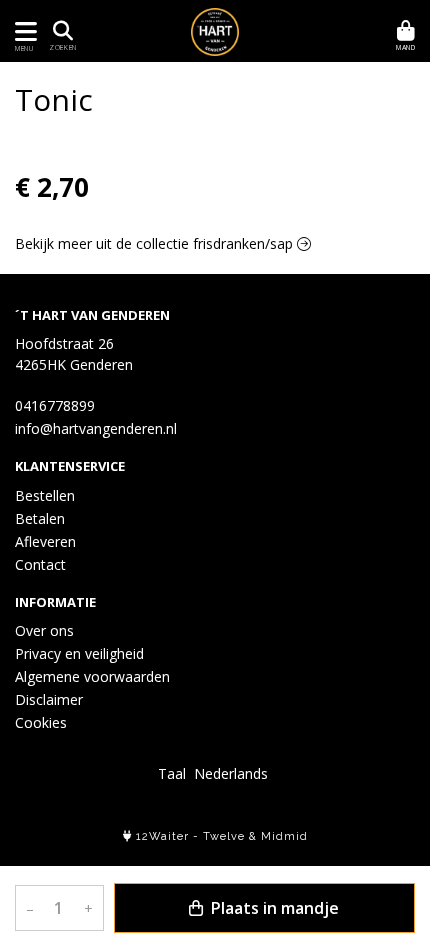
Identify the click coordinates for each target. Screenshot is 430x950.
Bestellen (45, 495)
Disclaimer (49, 699)
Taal (172, 773)
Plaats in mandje (273, 908)
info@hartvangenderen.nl (96, 428)
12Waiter (162, 836)
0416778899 (55, 405)
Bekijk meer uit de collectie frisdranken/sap (156, 243)
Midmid (284, 836)
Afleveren (45, 541)
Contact (40, 564)
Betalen (40, 518)
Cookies (41, 722)
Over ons (44, 630)
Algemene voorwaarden (92, 676)
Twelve (224, 836)
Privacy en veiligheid (79, 653)
